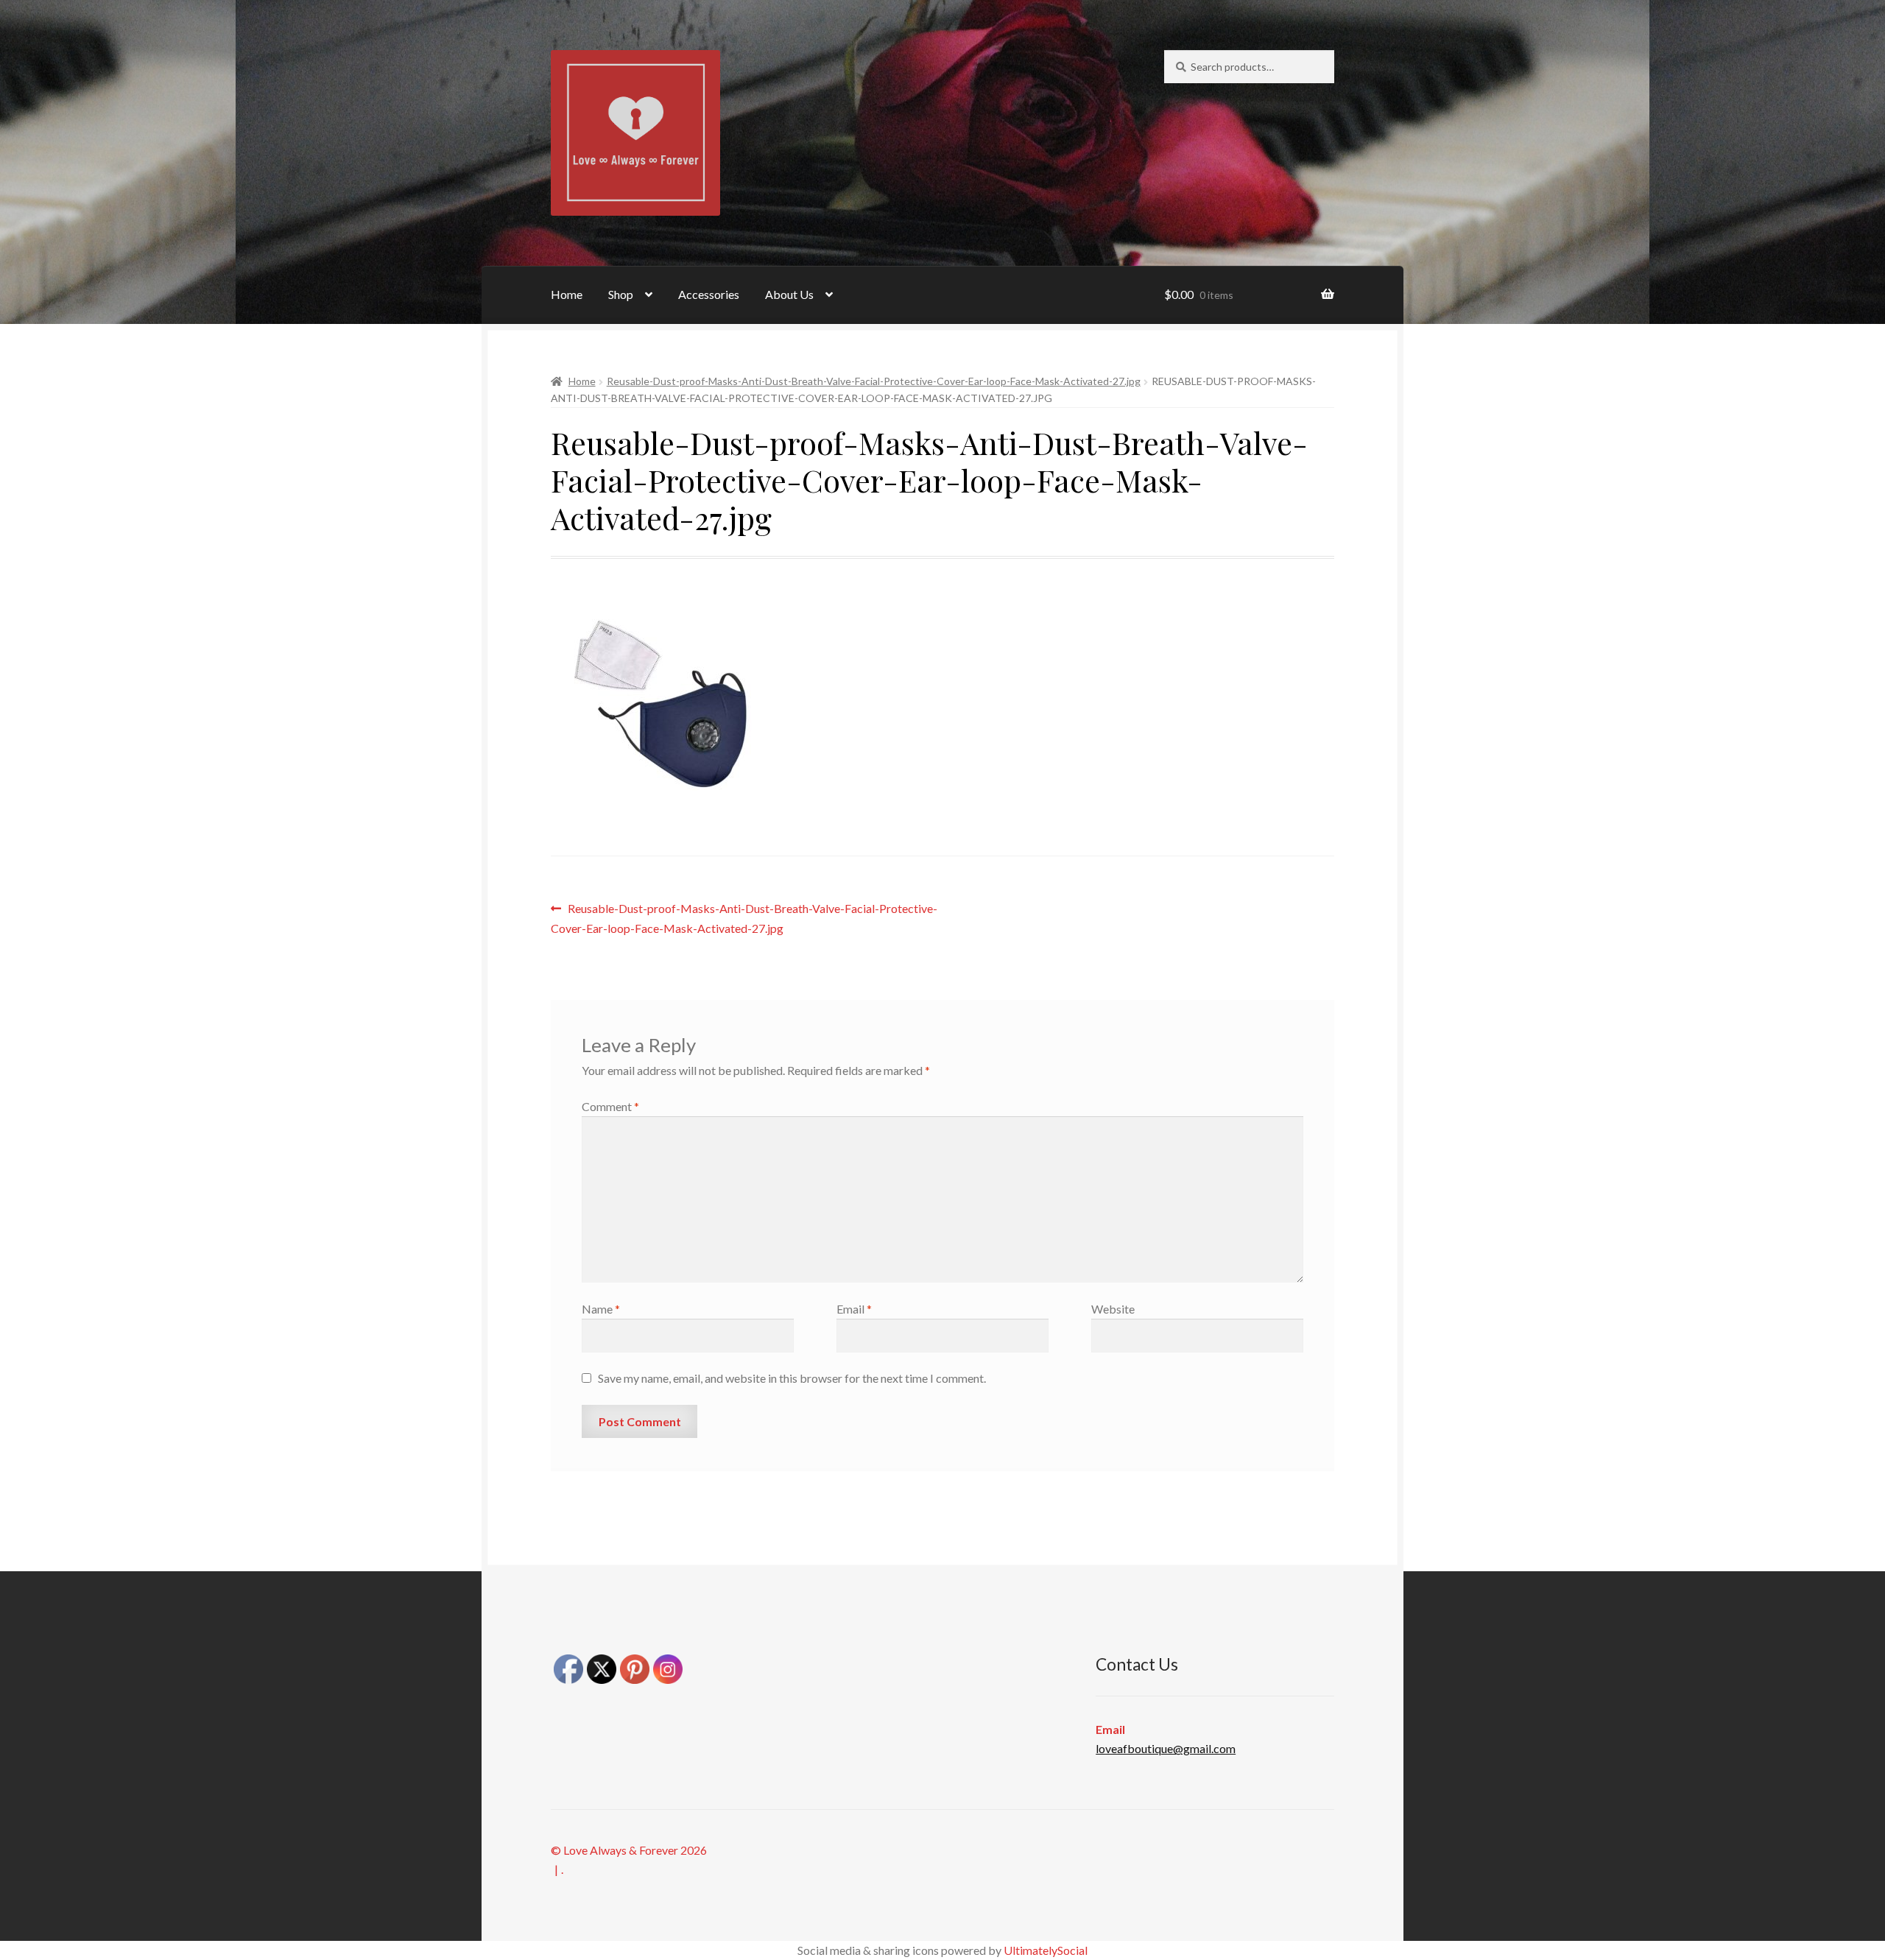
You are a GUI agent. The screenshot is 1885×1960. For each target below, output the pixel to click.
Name (601, 1309)
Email (854, 1309)
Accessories (709, 294)
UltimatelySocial (1046, 1950)
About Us (789, 294)
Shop (621, 294)
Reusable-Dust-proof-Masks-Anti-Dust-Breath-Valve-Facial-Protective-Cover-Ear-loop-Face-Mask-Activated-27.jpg (874, 381)
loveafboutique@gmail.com (1166, 1748)
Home (567, 294)
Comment (610, 1106)
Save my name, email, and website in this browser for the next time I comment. (792, 1378)
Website (1113, 1309)
